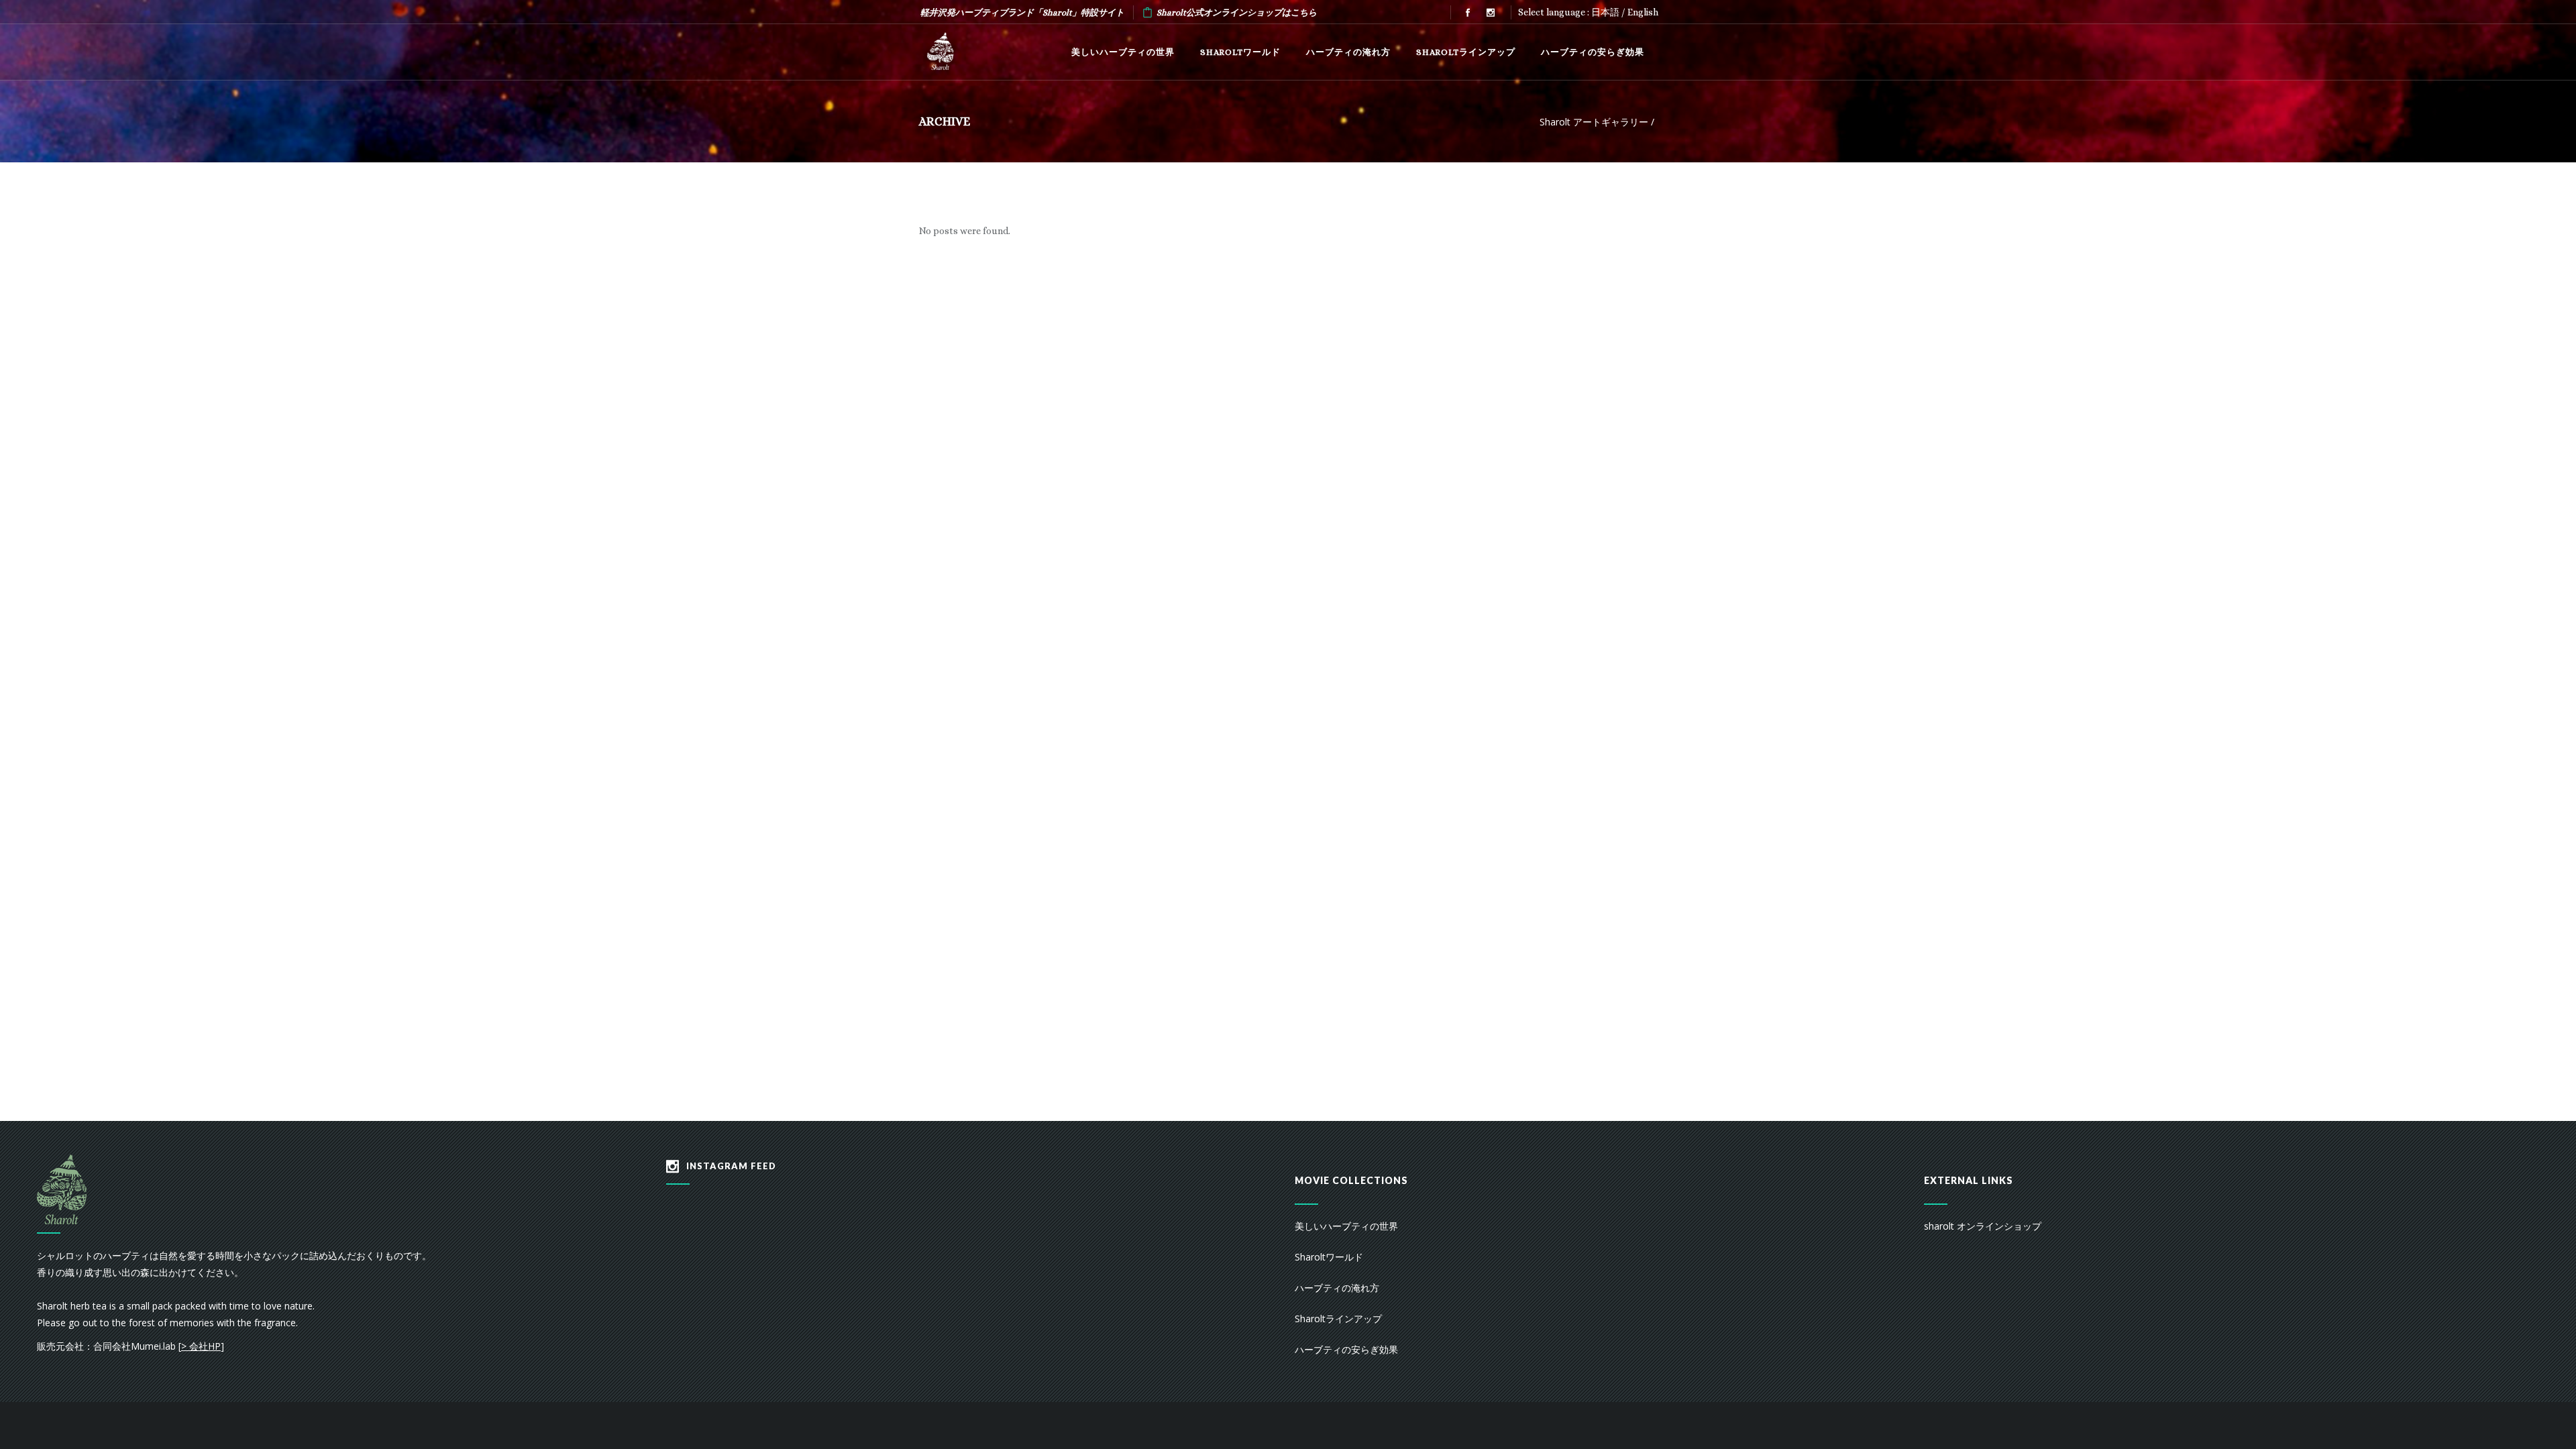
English (1643, 12)
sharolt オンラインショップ (1983, 1226)
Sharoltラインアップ (1338, 1319)
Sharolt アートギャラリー (1594, 122)
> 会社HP (201, 1346)
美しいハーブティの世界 (1346, 1226)
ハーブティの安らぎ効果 (1346, 1349)
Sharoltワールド (1329, 1257)
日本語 (1605, 12)
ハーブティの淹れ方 (1337, 1288)
